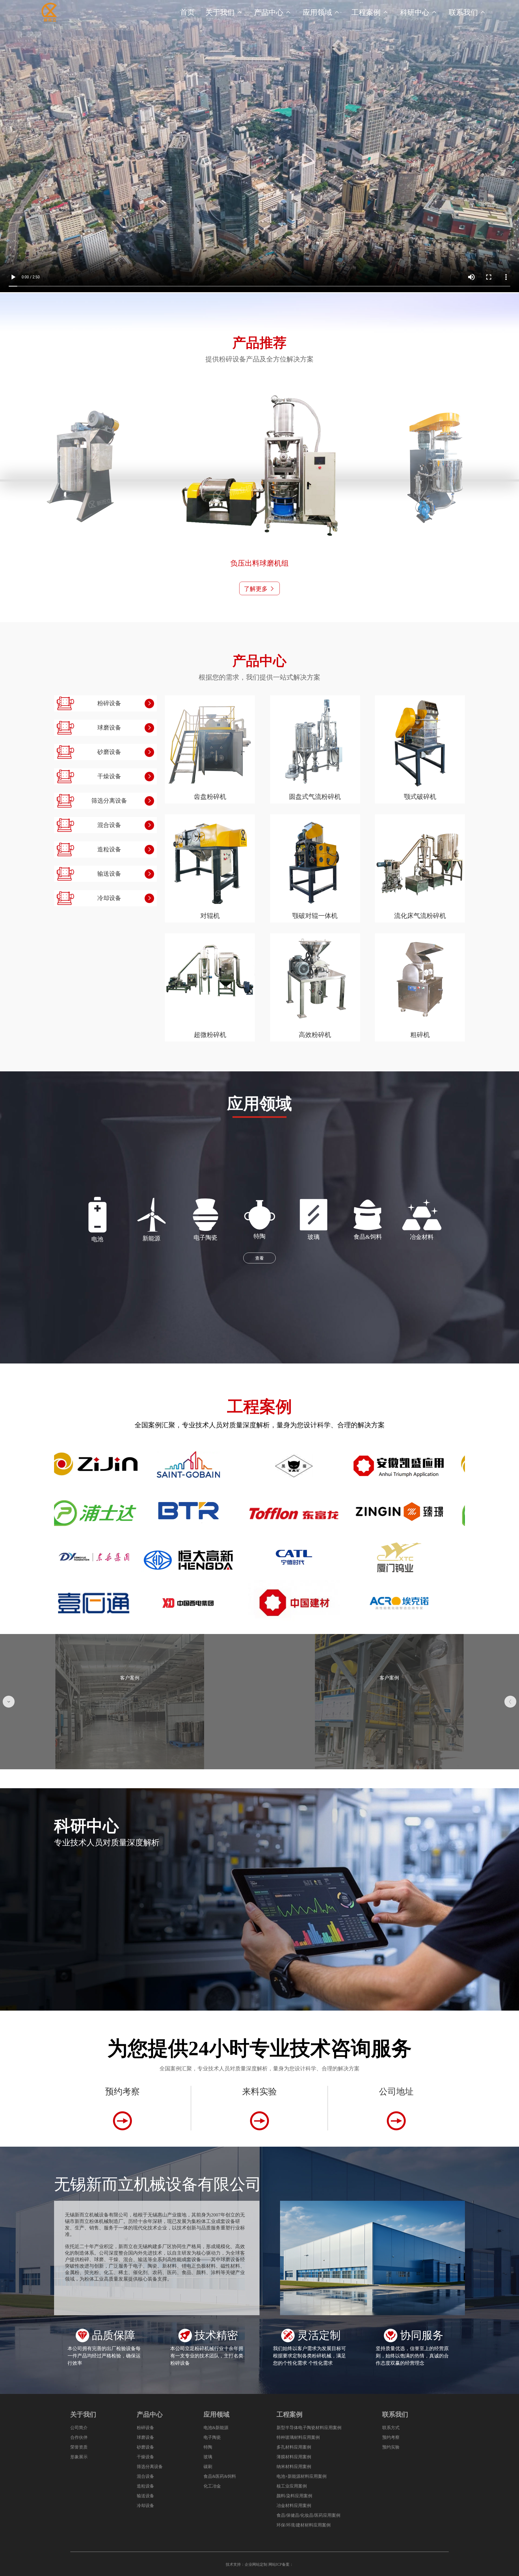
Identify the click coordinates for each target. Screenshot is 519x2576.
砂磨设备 (145, 2447)
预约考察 (391, 2437)
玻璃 (208, 2457)
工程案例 (370, 12)
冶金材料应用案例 (294, 2506)
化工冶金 (212, 2486)
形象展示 (79, 2457)
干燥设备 (145, 2457)
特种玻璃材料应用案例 (298, 2437)
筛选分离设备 (150, 2467)
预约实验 (391, 2447)
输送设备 (145, 2496)
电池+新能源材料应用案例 (302, 2476)
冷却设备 (145, 2506)
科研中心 (419, 12)
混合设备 (145, 2476)
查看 (259, 1258)
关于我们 (224, 12)
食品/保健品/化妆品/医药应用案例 (308, 2515)
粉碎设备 (145, 2428)
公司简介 (79, 2428)
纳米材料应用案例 (294, 2467)
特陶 (208, 2447)
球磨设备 (145, 2437)
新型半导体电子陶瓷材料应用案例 (309, 2428)
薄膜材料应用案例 (294, 2457)
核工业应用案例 (292, 2486)
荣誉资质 (79, 2447)
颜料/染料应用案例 (294, 2496)
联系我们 (468, 12)
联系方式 (391, 2428)
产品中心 (273, 12)
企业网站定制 (256, 2565)
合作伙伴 (79, 2437)
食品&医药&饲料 (220, 2476)
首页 (187, 12)
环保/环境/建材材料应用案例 (304, 2525)
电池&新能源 (216, 2428)
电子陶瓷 (212, 2437)
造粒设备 (145, 2486)
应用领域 (322, 12)
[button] (9, 1702)
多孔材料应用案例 (294, 2447)
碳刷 (208, 2467)
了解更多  (259, 589)
